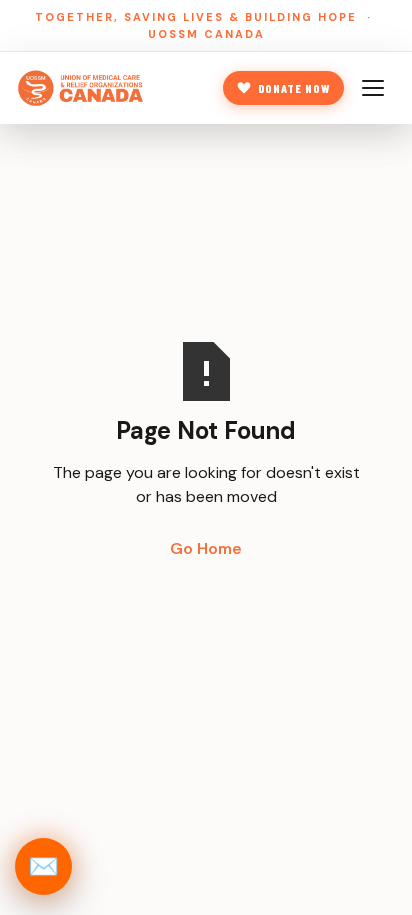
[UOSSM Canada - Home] (81, 88)
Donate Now (294, 88)
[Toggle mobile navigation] (376, 88)
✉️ (43, 866)
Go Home (206, 548)
